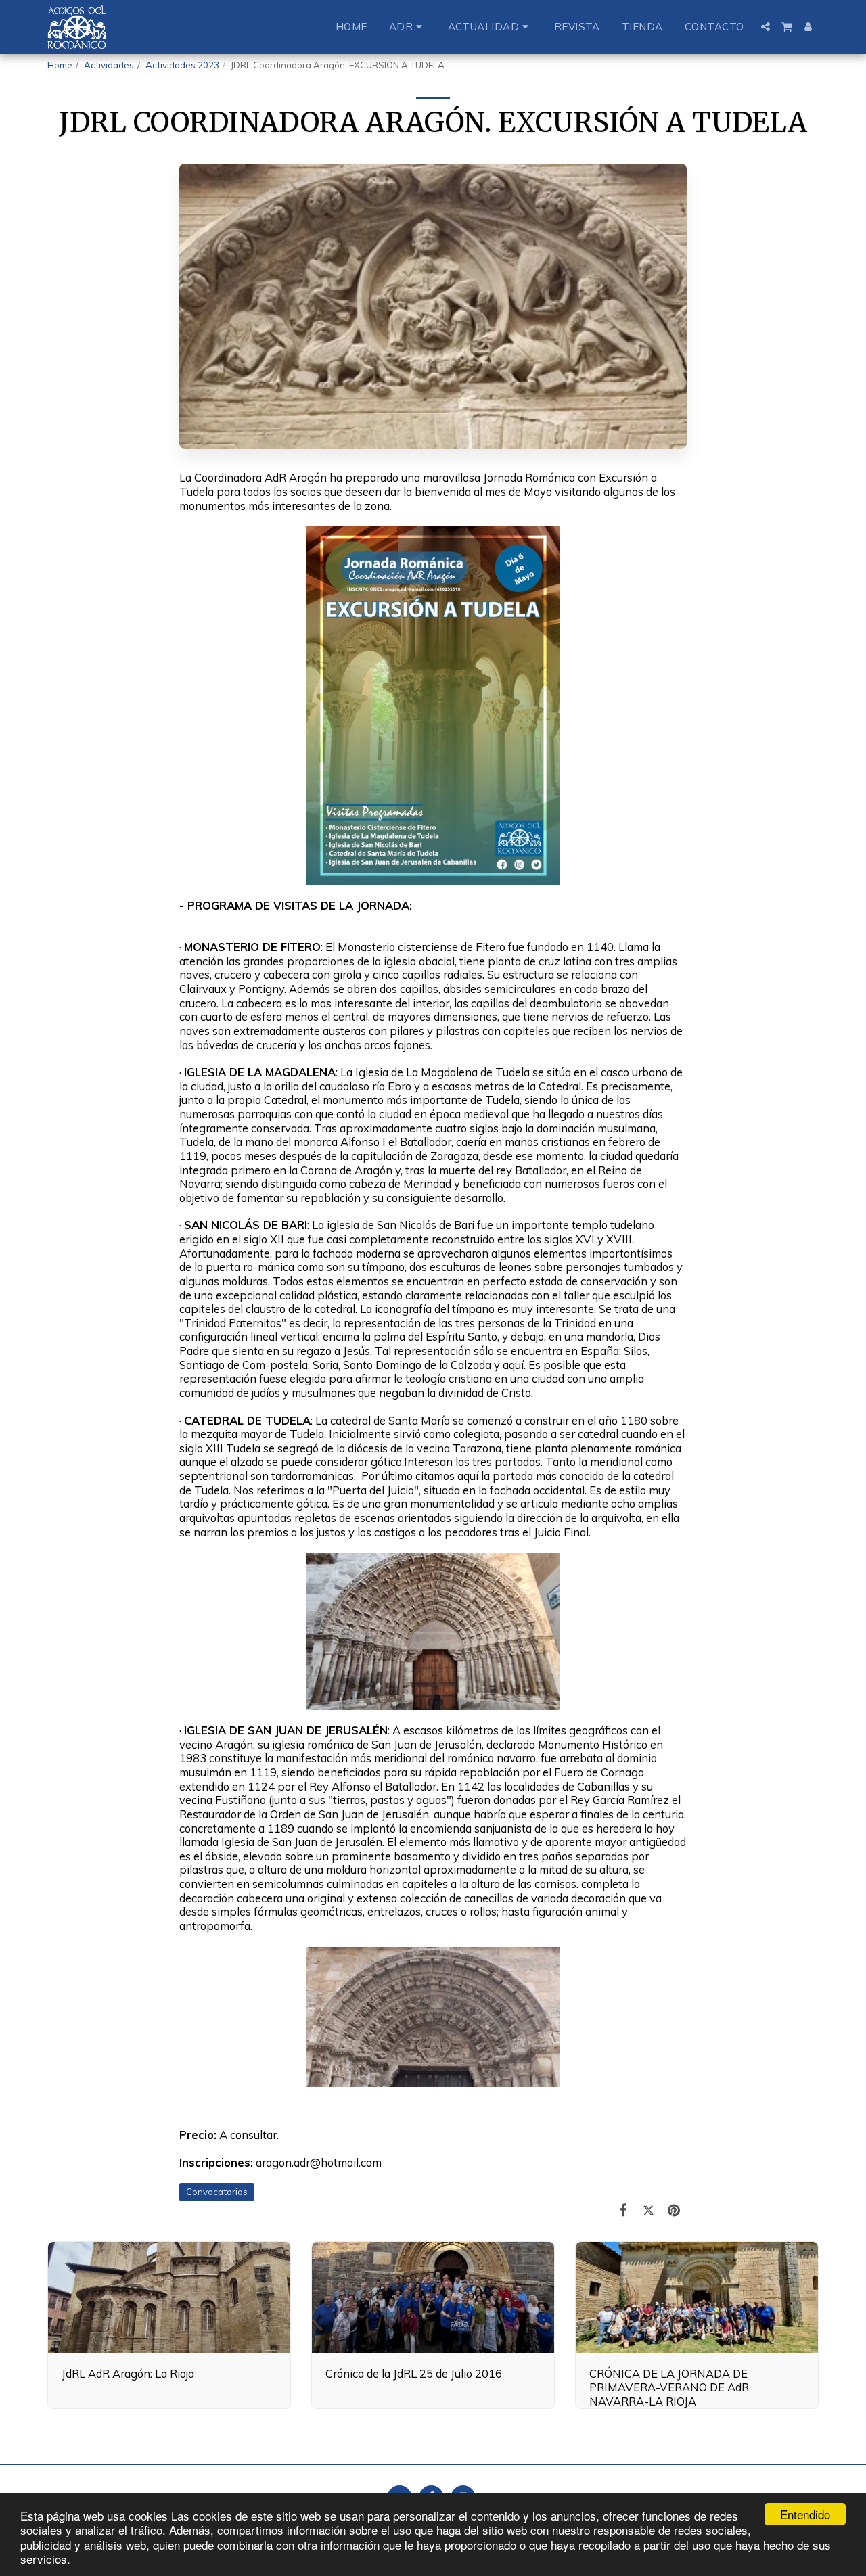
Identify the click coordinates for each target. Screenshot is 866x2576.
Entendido (805, 2514)
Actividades (109, 65)
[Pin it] (674, 2210)
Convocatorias (217, 2192)
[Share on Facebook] (623, 2210)
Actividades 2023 (182, 65)
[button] (408, 27)
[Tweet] (648, 2210)
